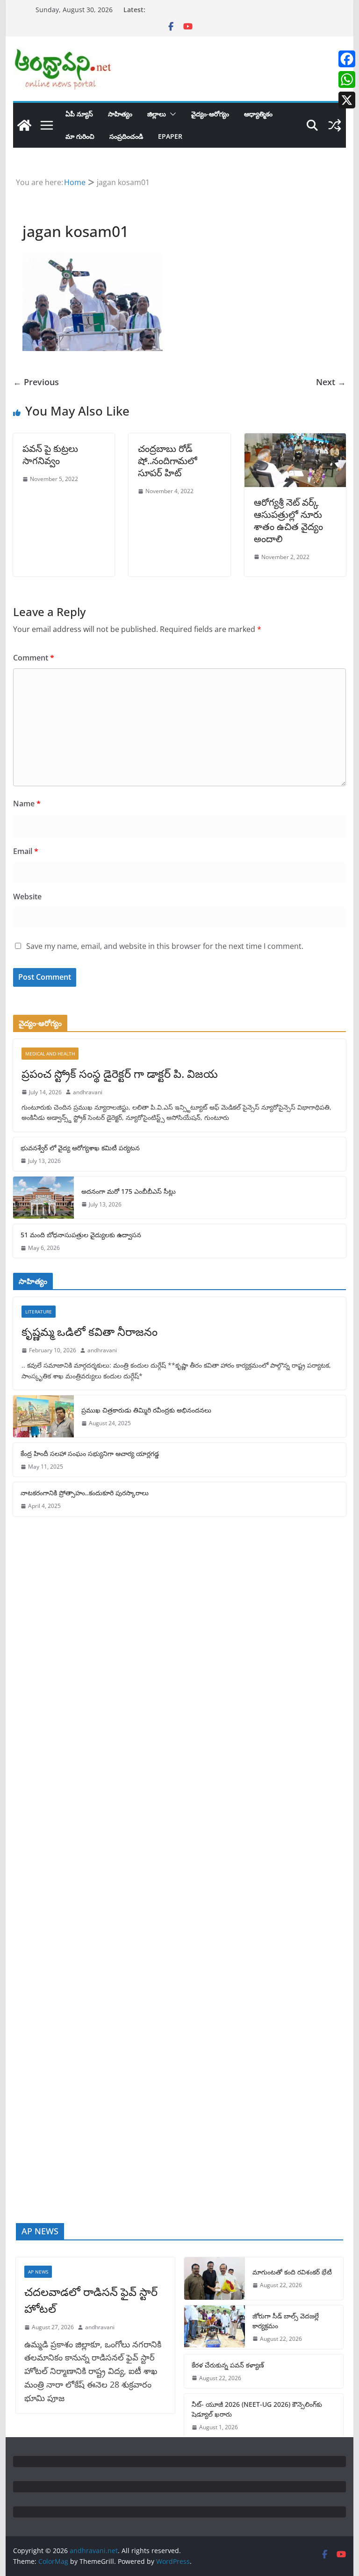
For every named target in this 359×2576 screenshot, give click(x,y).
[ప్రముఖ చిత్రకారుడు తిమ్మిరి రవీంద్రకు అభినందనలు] (43, 1416)
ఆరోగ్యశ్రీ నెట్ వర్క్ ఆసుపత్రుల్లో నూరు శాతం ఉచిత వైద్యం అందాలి (288, 520)
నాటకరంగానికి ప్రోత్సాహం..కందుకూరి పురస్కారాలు (85, 1493)
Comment (34, 658)
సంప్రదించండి (126, 136)
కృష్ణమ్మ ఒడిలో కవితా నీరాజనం (90, 1331)
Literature (39, 1312)
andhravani (88, 1092)
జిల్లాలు (157, 114)
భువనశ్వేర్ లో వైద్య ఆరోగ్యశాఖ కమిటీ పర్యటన (80, 1148)
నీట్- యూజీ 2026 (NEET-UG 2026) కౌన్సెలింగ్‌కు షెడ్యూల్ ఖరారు (257, 2409)
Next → (331, 382)
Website (27, 897)
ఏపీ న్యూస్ (79, 114)
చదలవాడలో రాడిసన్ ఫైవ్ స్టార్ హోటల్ (91, 2300)
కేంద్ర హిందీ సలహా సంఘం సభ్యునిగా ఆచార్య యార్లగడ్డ (90, 1453)
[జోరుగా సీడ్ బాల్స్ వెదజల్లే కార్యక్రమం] (215, 2327)
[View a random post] (335, 125)
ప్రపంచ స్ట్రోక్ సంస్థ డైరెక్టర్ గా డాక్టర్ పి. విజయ (120, 1073)
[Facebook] (347, 59)
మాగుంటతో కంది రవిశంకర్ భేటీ (292, 2272)
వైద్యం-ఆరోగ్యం (210, 114)
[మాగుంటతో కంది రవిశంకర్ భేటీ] (215, 2278)
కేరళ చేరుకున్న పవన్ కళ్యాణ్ (228, 2365)
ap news (38, 2272)
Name (27, 804)
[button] (171, 114)
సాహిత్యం (120, 114)
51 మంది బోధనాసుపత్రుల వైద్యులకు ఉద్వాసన (81, 1235)
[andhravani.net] (24, 125)
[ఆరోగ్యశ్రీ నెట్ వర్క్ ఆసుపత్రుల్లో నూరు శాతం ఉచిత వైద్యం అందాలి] (295, 440)
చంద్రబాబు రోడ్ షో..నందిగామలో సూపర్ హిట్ (168, 461)
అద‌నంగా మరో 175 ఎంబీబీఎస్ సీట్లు (129, 1191)
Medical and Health (50, 1054)
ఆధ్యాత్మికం (258, 114)
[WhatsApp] (347, 79)
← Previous (36, 382)
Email (26, 851)
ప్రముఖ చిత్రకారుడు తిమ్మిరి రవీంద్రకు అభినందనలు (146, 1410)
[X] (347, 100)
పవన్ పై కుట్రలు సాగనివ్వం (50, 455)
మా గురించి (80, 136)
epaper (170, 136)
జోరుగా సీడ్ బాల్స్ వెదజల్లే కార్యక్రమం (286, 2321)
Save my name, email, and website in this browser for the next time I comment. (165, 946)
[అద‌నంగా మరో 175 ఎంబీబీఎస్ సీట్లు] (43, 1198)
